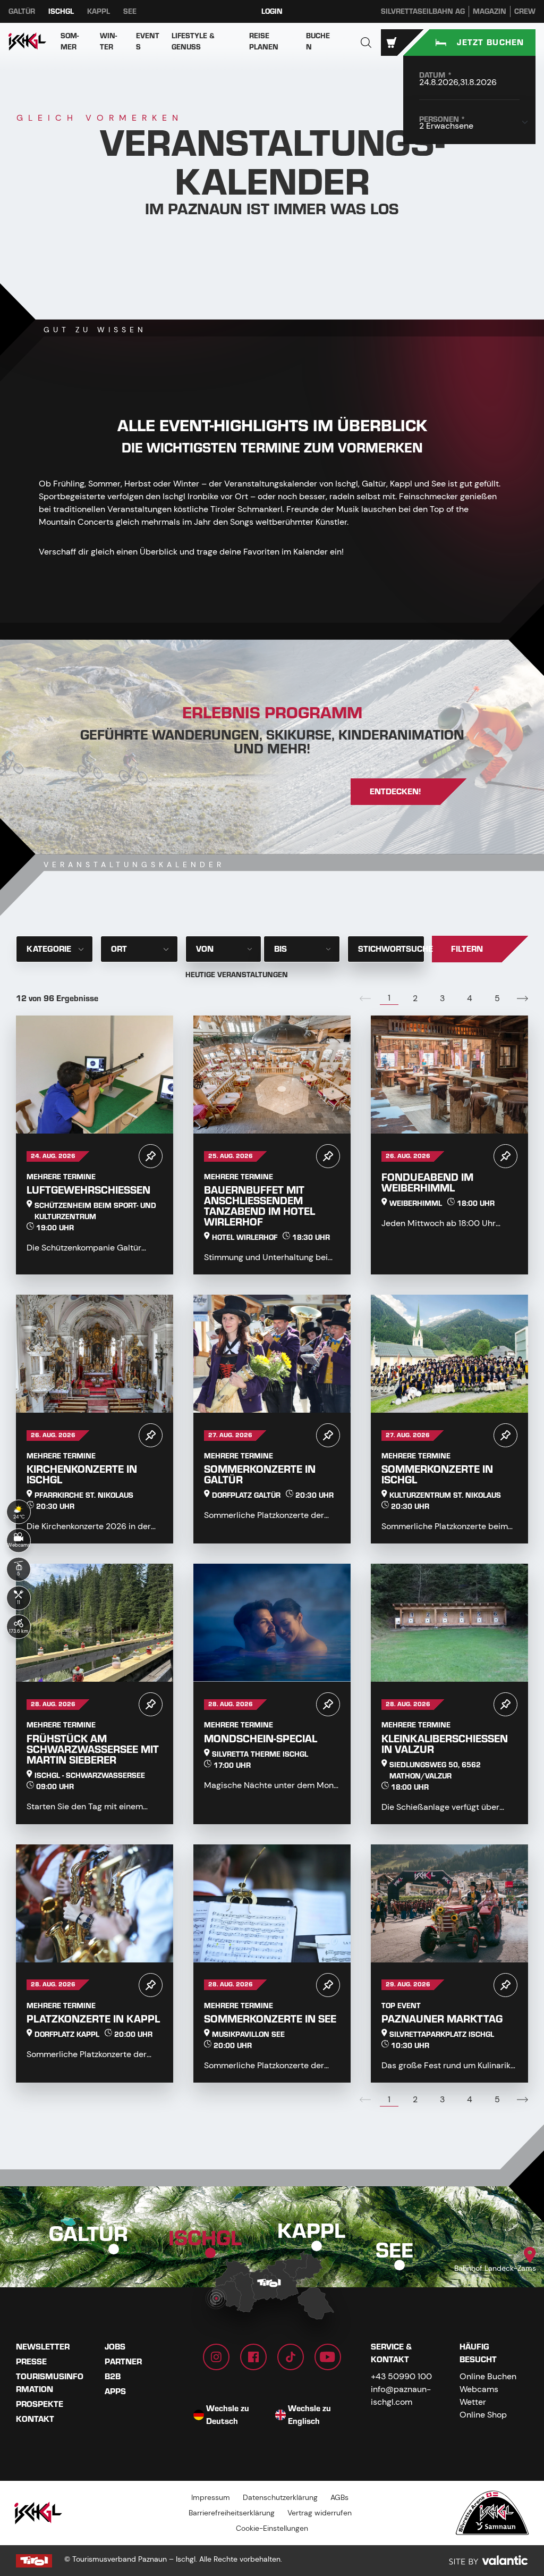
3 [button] (442, 998)
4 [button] (470, 998)
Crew (525, 11)
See (130, 11)
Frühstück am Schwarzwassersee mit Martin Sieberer (93, 1750)
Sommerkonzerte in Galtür (260, 1475)
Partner (123, 2362)
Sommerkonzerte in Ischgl (437, 1475)
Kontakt (35, 2419)
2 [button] (415, 998)
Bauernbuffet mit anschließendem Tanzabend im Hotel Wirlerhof (260, 1206)
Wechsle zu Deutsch (228, 2415)
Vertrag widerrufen (320, 2513)
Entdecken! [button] (396, 792)
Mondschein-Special (261, 1739)
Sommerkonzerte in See (270, 2019)
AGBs (339, 2497)
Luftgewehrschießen (88, 1190)
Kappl (99, 11)
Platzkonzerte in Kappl (93, 2019)
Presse (31, 2362)
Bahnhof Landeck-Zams (495, 2268)
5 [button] (497, 998)
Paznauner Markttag (442, 2019)
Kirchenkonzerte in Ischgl (82, 1475)
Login (272, 11)
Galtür (22, 11)
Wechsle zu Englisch (309, 2415)
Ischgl (61, 11)
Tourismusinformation (50, 2383)
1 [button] (389, 998)
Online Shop (483, 2415)
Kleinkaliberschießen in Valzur (445, 1744)
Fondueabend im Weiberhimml (427, 1183)
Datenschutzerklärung (280, 2497)
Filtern (467, 949)
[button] (366, 43)
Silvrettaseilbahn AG (423, 11)
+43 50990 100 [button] (401, 2376)
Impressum (211, 2497)
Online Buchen (488, 2376)
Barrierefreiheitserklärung (232, 2513)
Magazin (490, 11)
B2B (113, 2377)
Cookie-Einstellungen (272, 2528)
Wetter (473, 2402)
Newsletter (43, 2347)
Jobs (115, 2347)
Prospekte (40, 2404)
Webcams (479, 2389)
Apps (115, 2392)
